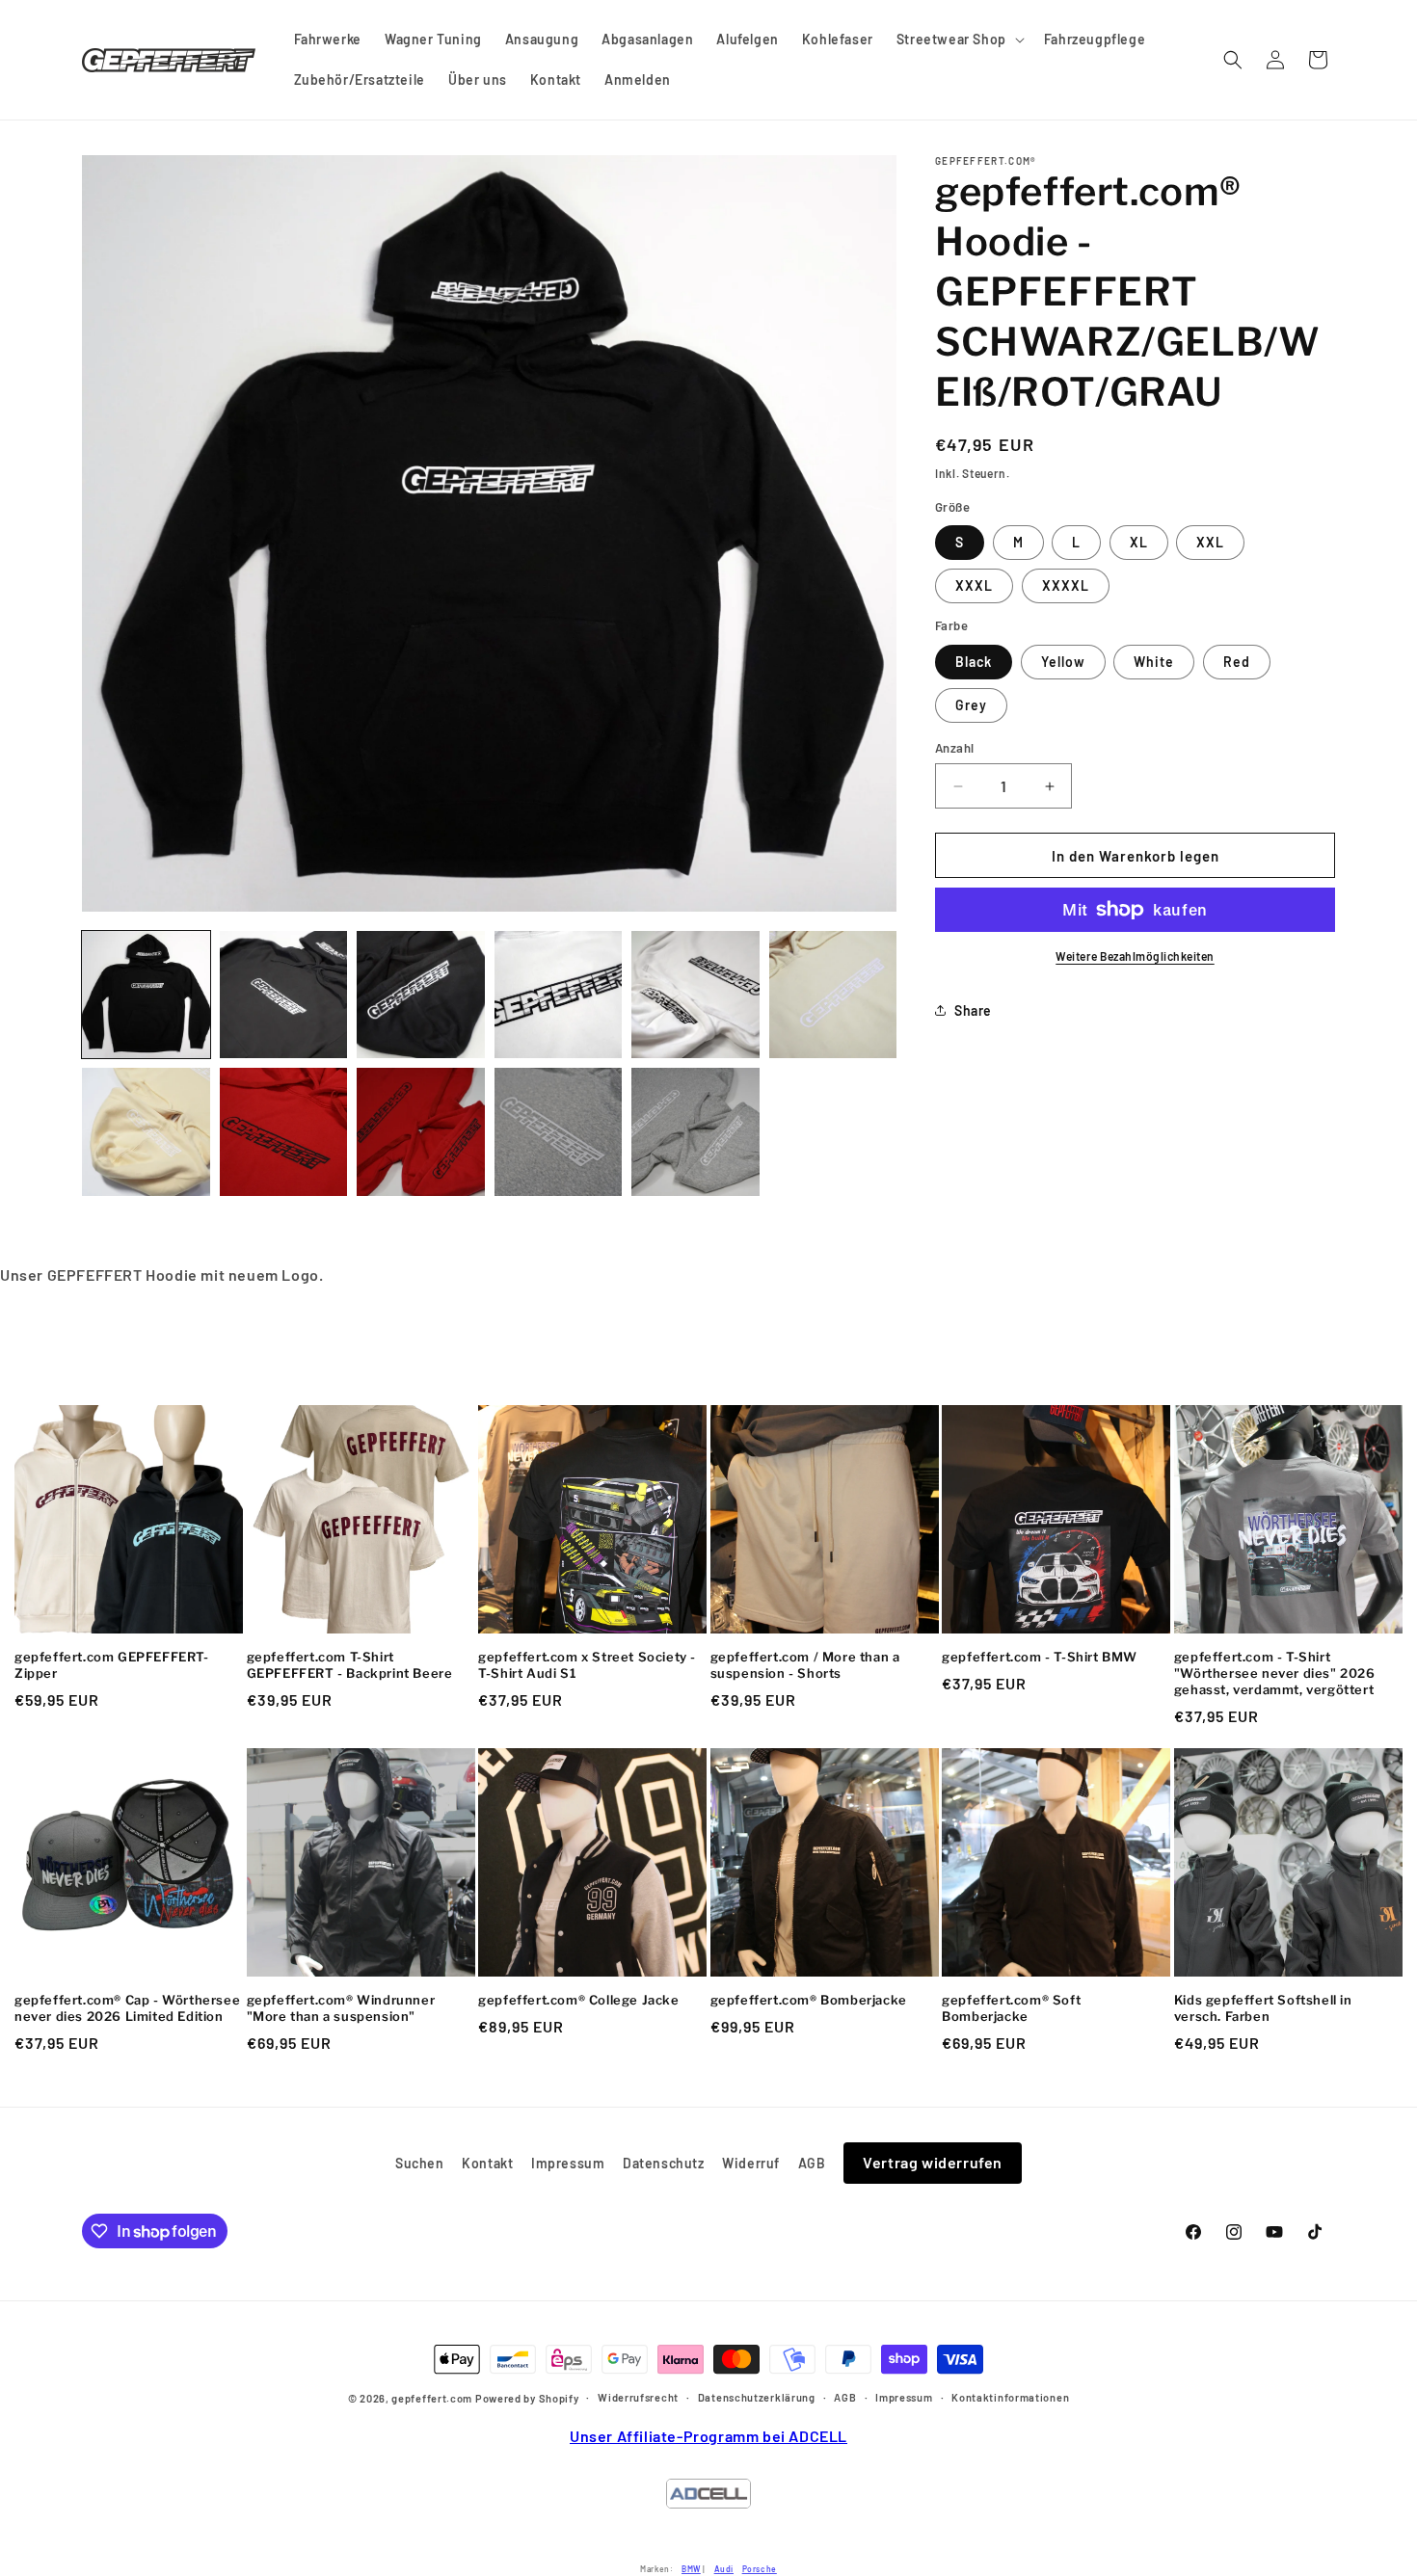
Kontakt (487, 2163)
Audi (724, 2569)
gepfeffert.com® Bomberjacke (809, 2000)
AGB (812, 2163)
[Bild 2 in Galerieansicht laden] (284, 995)
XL (1139, 542)
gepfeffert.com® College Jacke (578, 2000)
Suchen (420, 2163)
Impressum (568, 2163)
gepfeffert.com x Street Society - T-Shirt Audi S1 (587, 1665)
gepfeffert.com (432, 2399)
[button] (959, 40)
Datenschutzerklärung (757, 2397)
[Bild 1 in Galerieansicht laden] (146, 995)
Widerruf (751, 2163)
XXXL (974, 585)
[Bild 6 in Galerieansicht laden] (695, 995)
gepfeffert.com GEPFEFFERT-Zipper (112, 1665)
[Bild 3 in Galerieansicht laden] (421, 995)
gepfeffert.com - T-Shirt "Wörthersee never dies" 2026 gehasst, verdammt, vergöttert (1275, 1673)
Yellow (1063, 662)
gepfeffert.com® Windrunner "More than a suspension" (341, 2008)
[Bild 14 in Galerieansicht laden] (559, 1132)
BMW (691, 2569)
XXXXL (1066, 585)
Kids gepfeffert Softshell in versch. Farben (1263, 2008)
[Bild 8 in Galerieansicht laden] (146, 1132)
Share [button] (973, 1010)
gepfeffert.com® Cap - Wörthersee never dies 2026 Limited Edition (127, 2008)
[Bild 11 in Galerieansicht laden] (284, 1132)
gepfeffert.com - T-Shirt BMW (1040, 1657)
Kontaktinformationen (1010, 2397)
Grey (971, 705)
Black (974, 662)
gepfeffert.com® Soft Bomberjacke (1011, 2008)
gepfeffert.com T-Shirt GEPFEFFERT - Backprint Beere (350, 1665)
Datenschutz (664, 2163)
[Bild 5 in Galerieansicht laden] (559, 995)
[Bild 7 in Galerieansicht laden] (833, 995)
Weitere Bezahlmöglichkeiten (1135, 956)
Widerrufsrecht (638, 2397)
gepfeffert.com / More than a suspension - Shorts (805, 1665)
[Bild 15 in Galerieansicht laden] (695, 1132)
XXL (1210, 542)
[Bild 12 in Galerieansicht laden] (421, 1132)
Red (1237, 662)
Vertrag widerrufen (933, 2162)
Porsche (760, 2569)
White (1154, 662)
